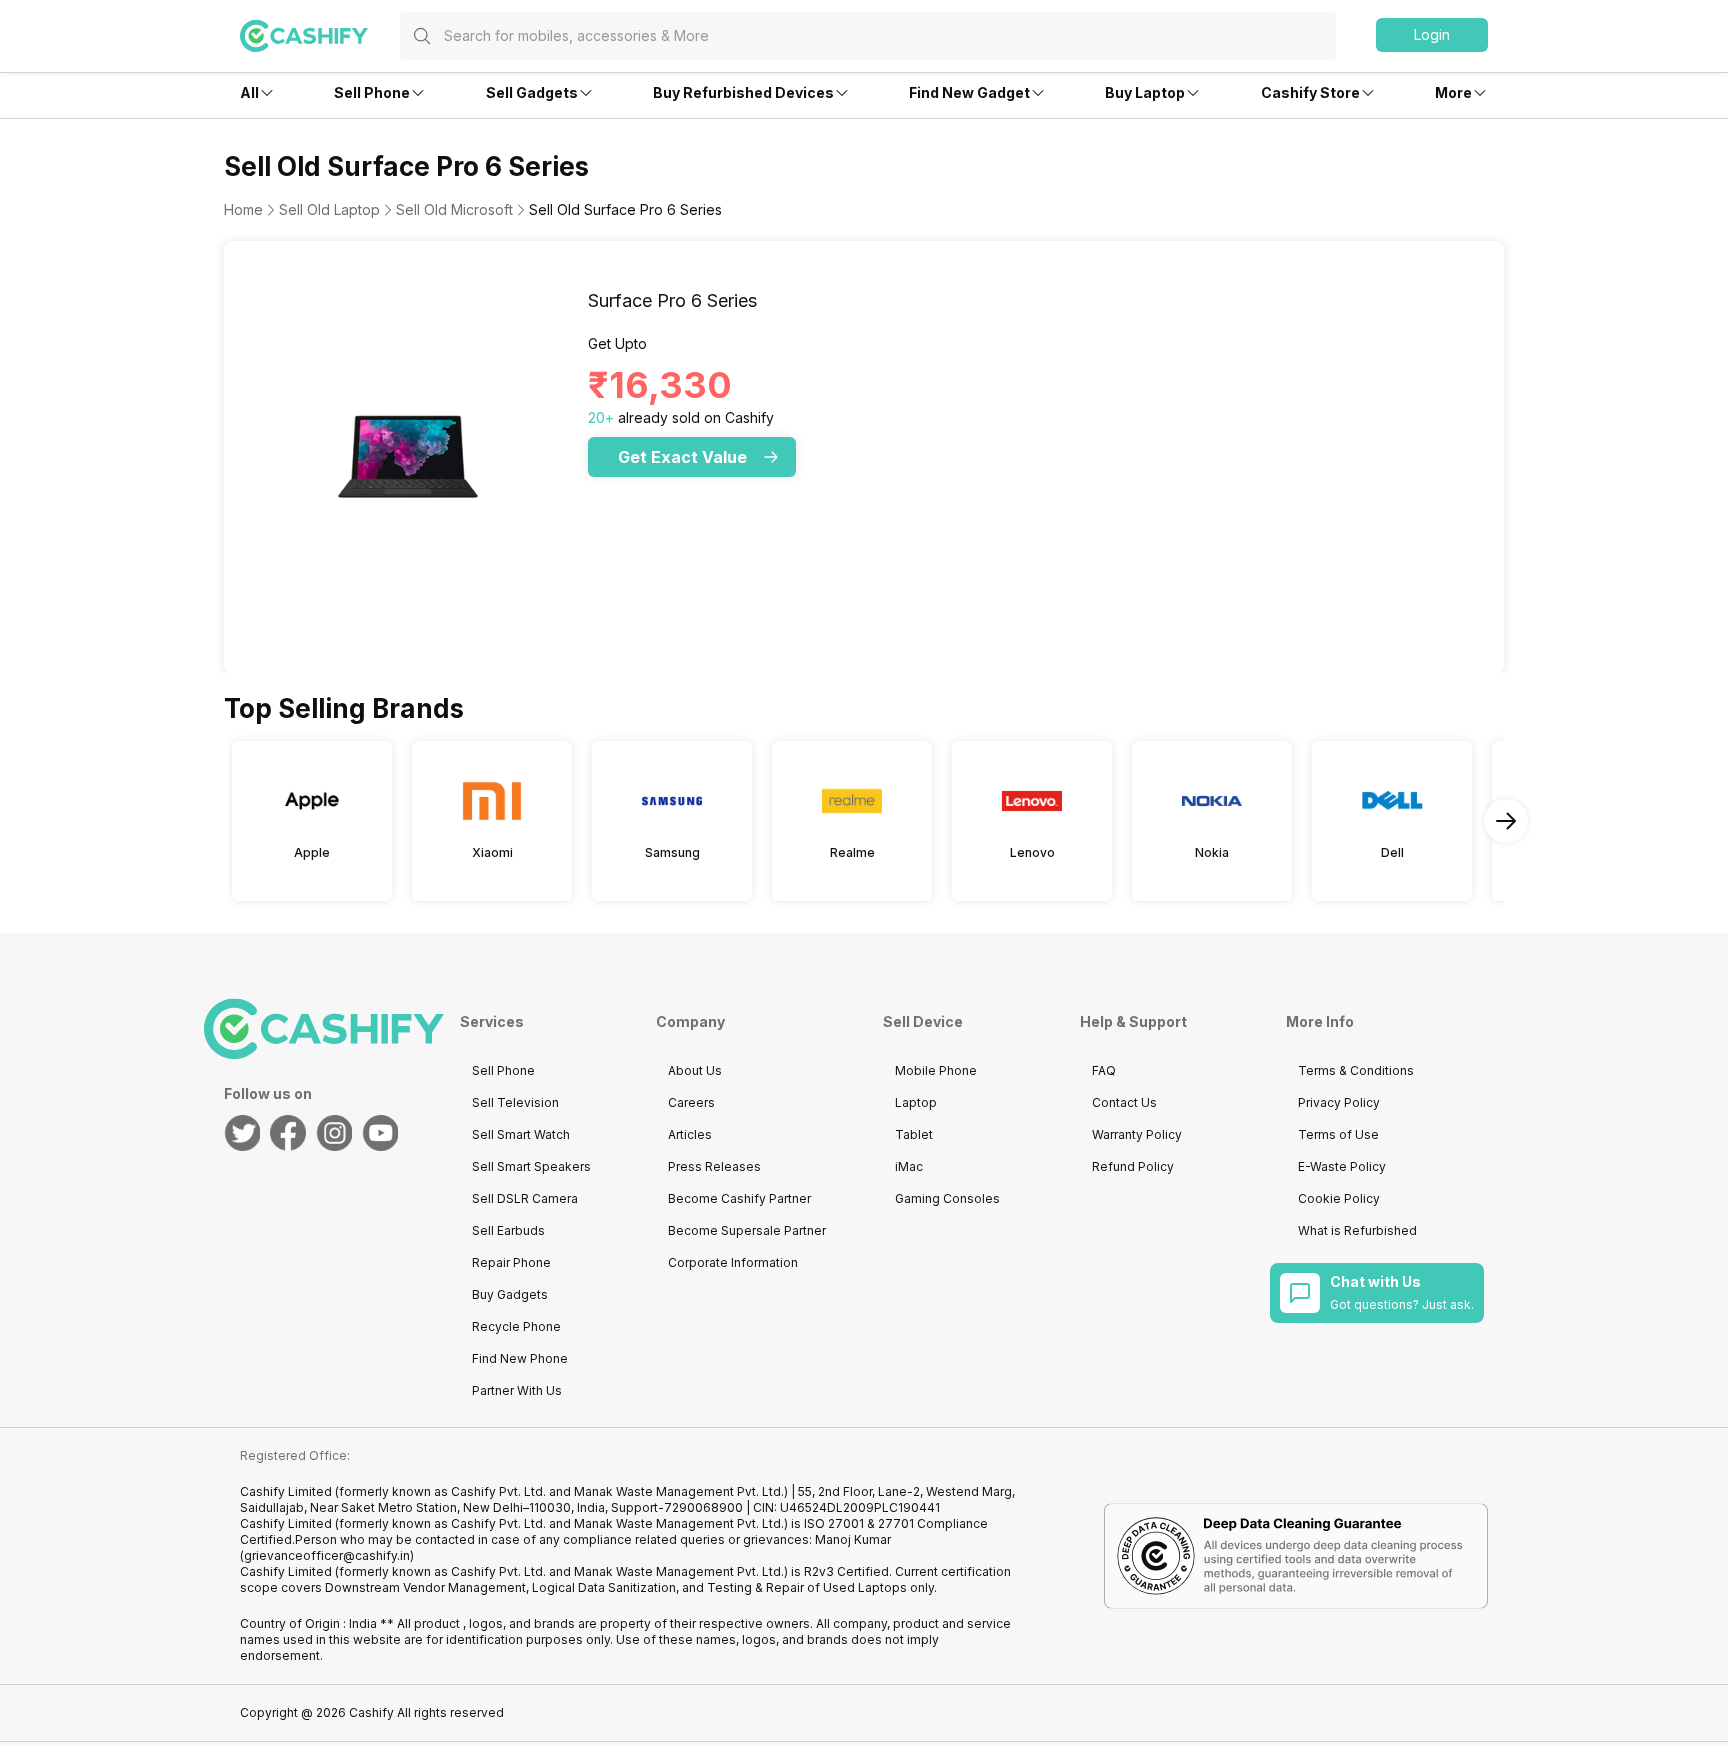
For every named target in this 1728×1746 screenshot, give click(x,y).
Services (492, 1021)
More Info (1320, 1021)
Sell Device (923, 1021)
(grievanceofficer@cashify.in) (327, 1555)
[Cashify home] (320, 36)
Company (690, 1021)
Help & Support (1133, 1021)
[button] (1432, 35)
